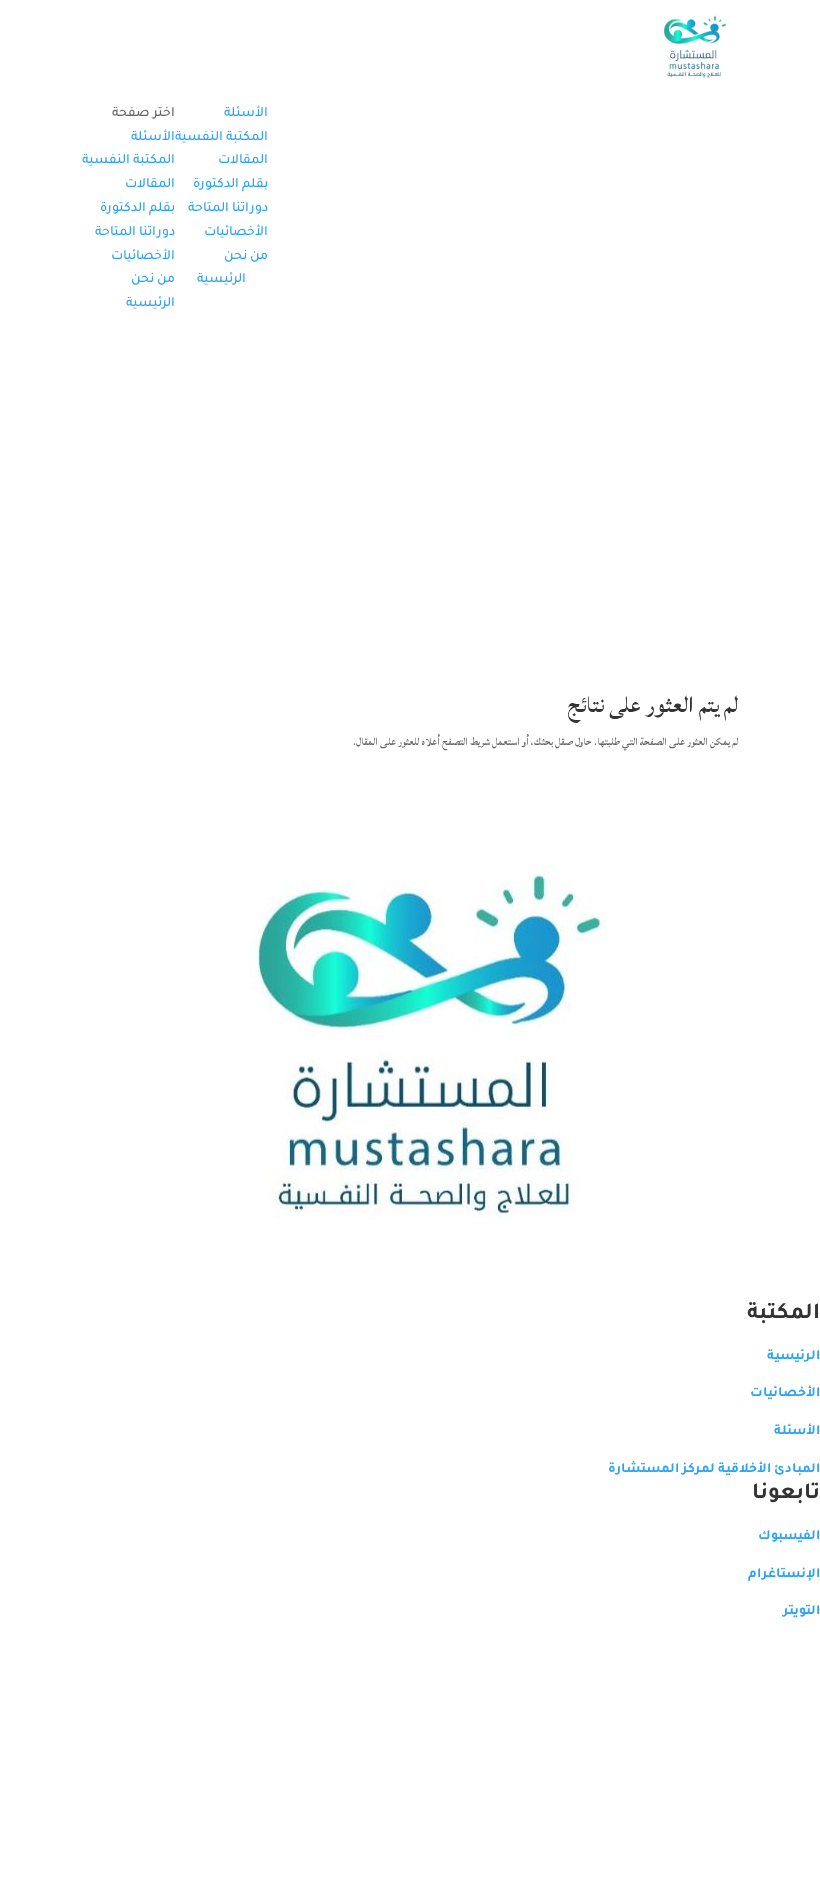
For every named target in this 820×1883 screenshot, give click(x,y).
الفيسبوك (789, 1537)
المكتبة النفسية (221, 138)
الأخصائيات (236, 233)
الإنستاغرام (784, 1575)
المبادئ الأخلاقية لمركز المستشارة (714, 1470)
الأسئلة (246, 114)
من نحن (246, 257)
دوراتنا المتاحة (228, 209)
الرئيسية (221, 280)
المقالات (243, 161)
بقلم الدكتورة (230, 185)
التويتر (801, 1612)
